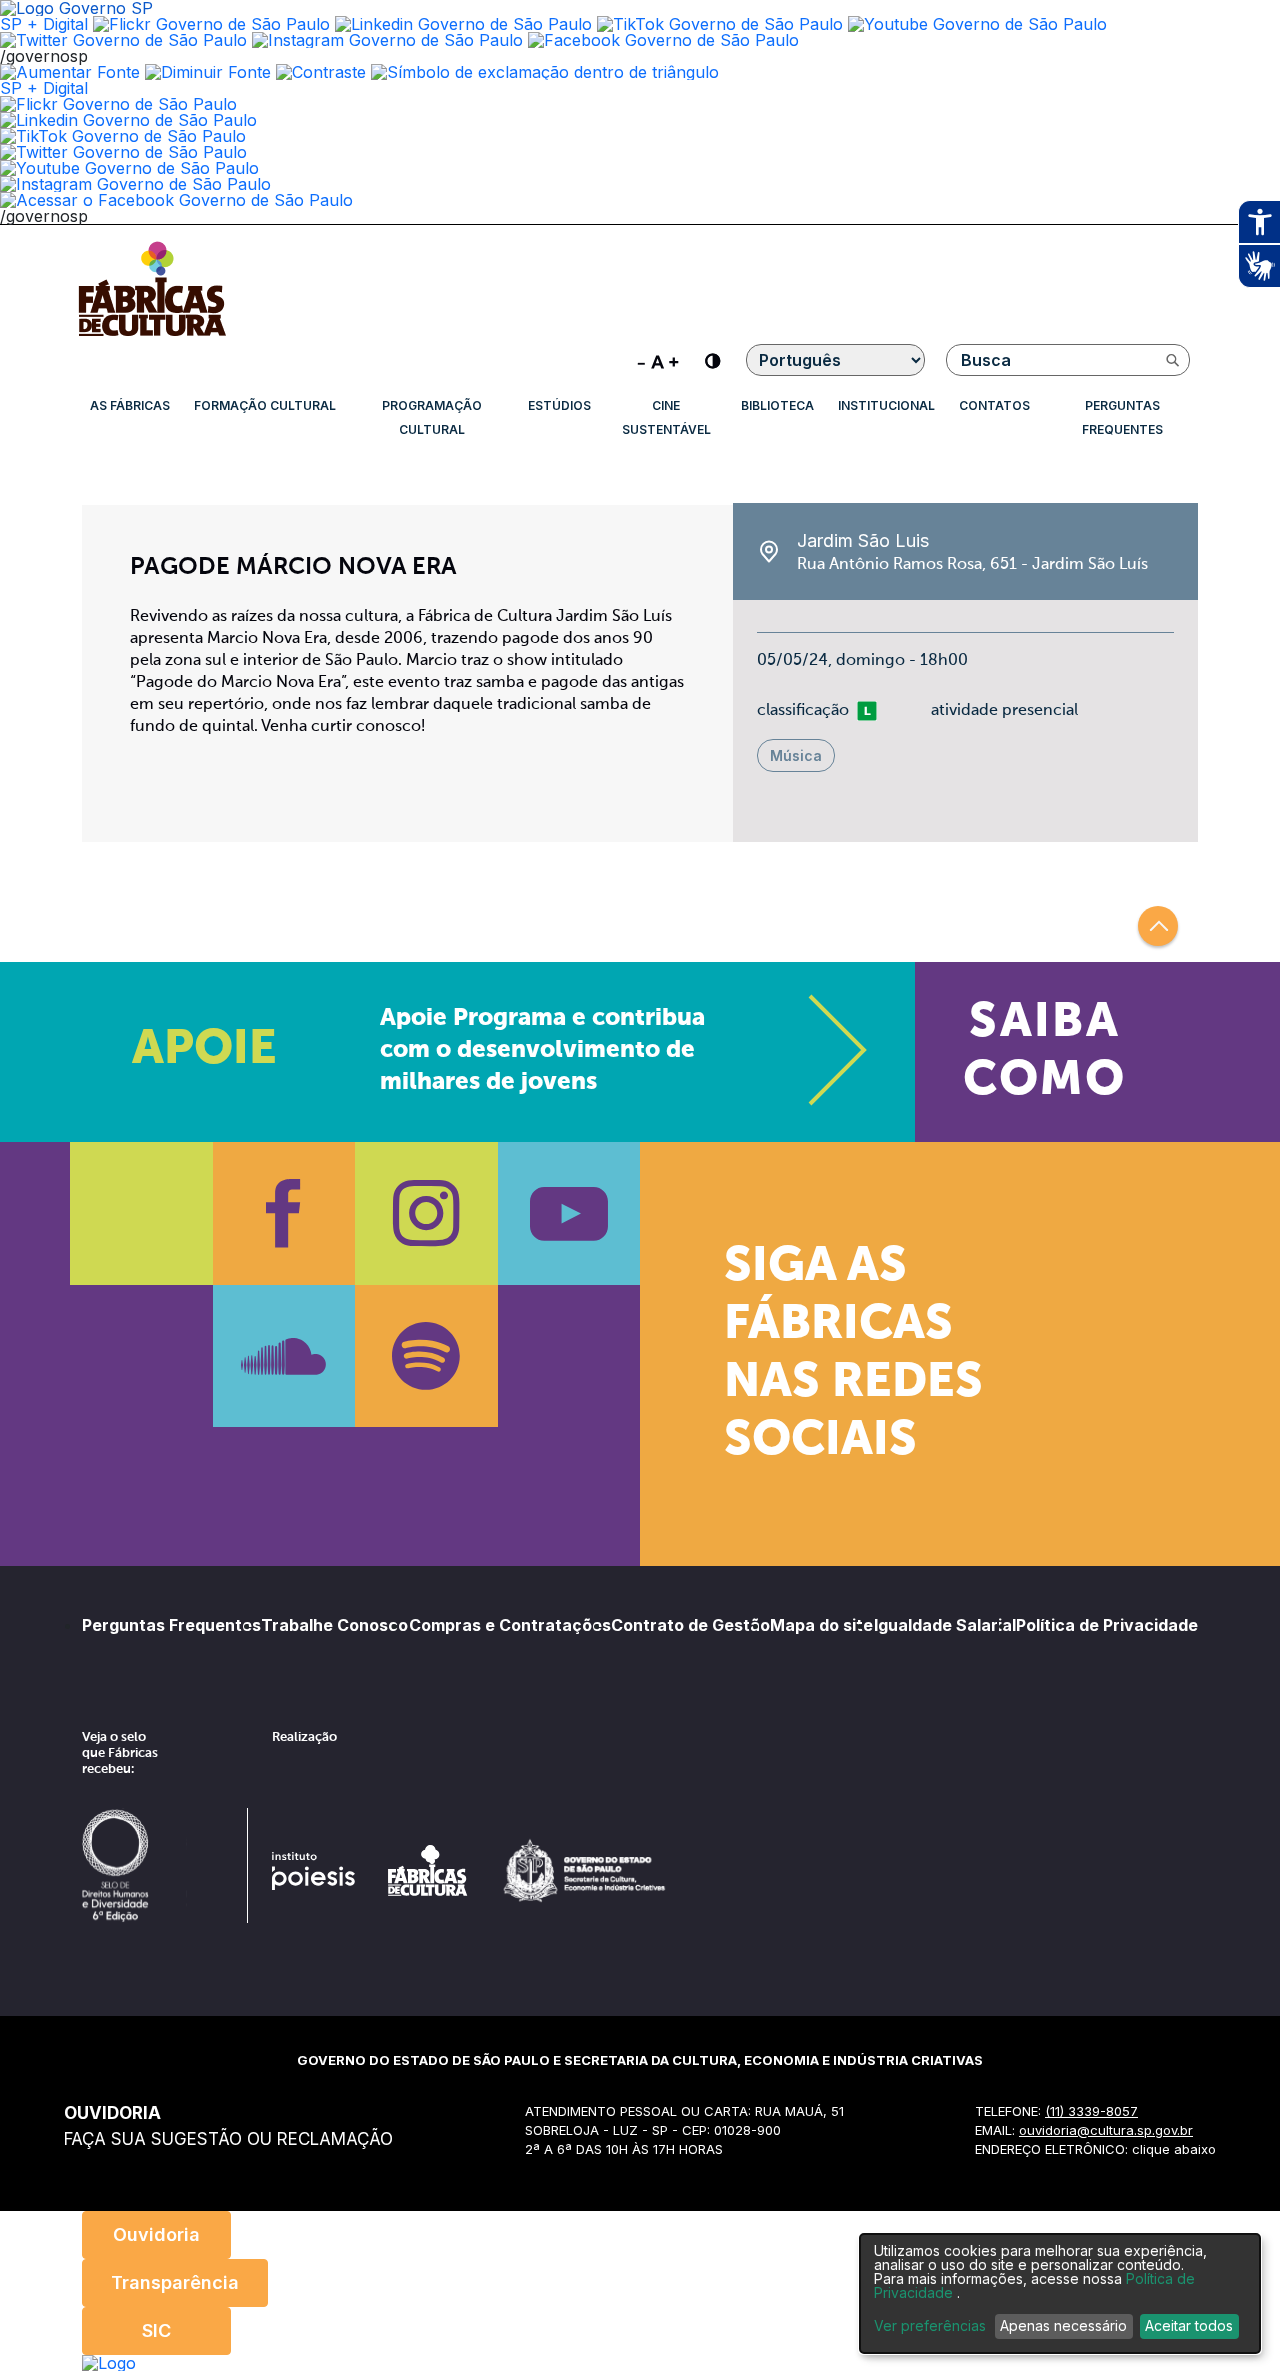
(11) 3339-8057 (1091, 2111)
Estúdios (559, 405)
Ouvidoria (156, 2234)
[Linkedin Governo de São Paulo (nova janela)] (463, 24)
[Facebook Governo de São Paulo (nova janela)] (663, 40)
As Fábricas (130, 405)
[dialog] (1060, 2293)
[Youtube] (569, 1213)
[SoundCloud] (284, 1356)
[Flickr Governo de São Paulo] (118, 104)
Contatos (994, 405)
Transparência (175, 2282)
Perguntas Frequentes (1122, 417)
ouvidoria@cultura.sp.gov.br (1106, 2130)
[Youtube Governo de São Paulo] (129, 168)
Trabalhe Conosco (334, 1625)
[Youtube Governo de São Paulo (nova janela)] (977, 24)
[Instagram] (426, 1213)
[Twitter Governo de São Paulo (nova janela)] (123, 40)
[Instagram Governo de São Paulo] (387, 40)
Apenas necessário (1063, 2325)
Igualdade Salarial (945, 1625)
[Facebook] (284, 1213)
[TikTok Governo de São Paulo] (123, 136)
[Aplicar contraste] (321, 72)
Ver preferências (930, 2326)
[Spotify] (426, 1356)
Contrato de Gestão (690, 1625)
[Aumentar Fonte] (70, 72)
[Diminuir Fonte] (208, 72)
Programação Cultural (432, 417)
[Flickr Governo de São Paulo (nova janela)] (211, 24)
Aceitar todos (1189, 2325)
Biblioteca (777, 405)
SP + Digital (44, 24)
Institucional (886, 405)
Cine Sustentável (666, 417)
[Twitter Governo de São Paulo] (123, 152)
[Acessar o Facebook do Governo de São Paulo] (176, 200)
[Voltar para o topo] (1158, 926)
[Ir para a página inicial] (152, 336)
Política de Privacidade (1107, 1625)
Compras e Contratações (510, 1625)
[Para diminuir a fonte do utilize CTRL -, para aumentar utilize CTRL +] (658, 360)
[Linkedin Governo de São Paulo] (128, 120)
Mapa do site (821, 1625)
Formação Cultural (265, 405)
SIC (156, 2330)
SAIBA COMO (1044, 1052)
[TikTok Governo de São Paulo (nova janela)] (720, 24)
